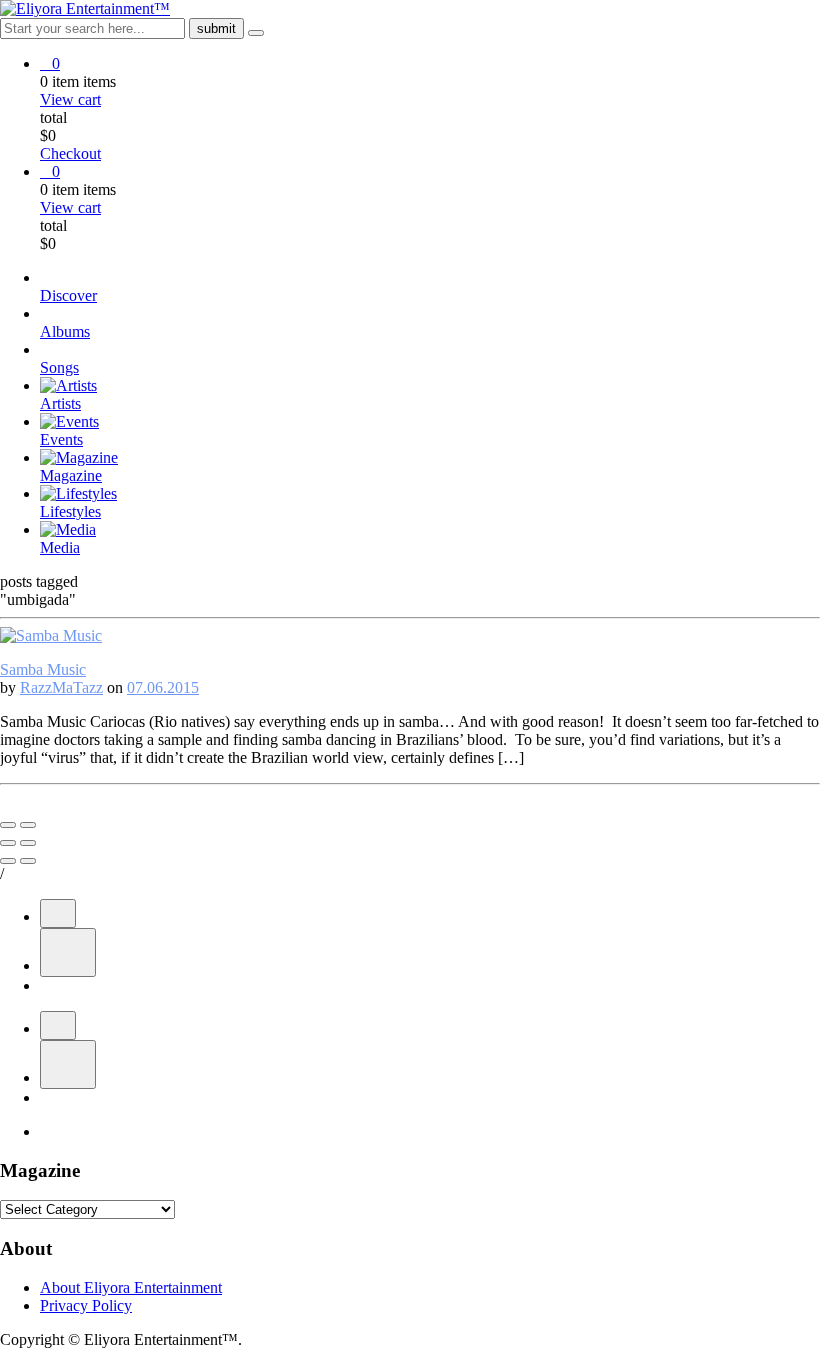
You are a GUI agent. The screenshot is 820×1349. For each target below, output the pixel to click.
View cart (70, 99)
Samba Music (43, 669)
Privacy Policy (86, 1305)
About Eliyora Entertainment (131, 1287)
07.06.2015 (163, 687)
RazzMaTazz (61, 687)
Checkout (70, 153)
